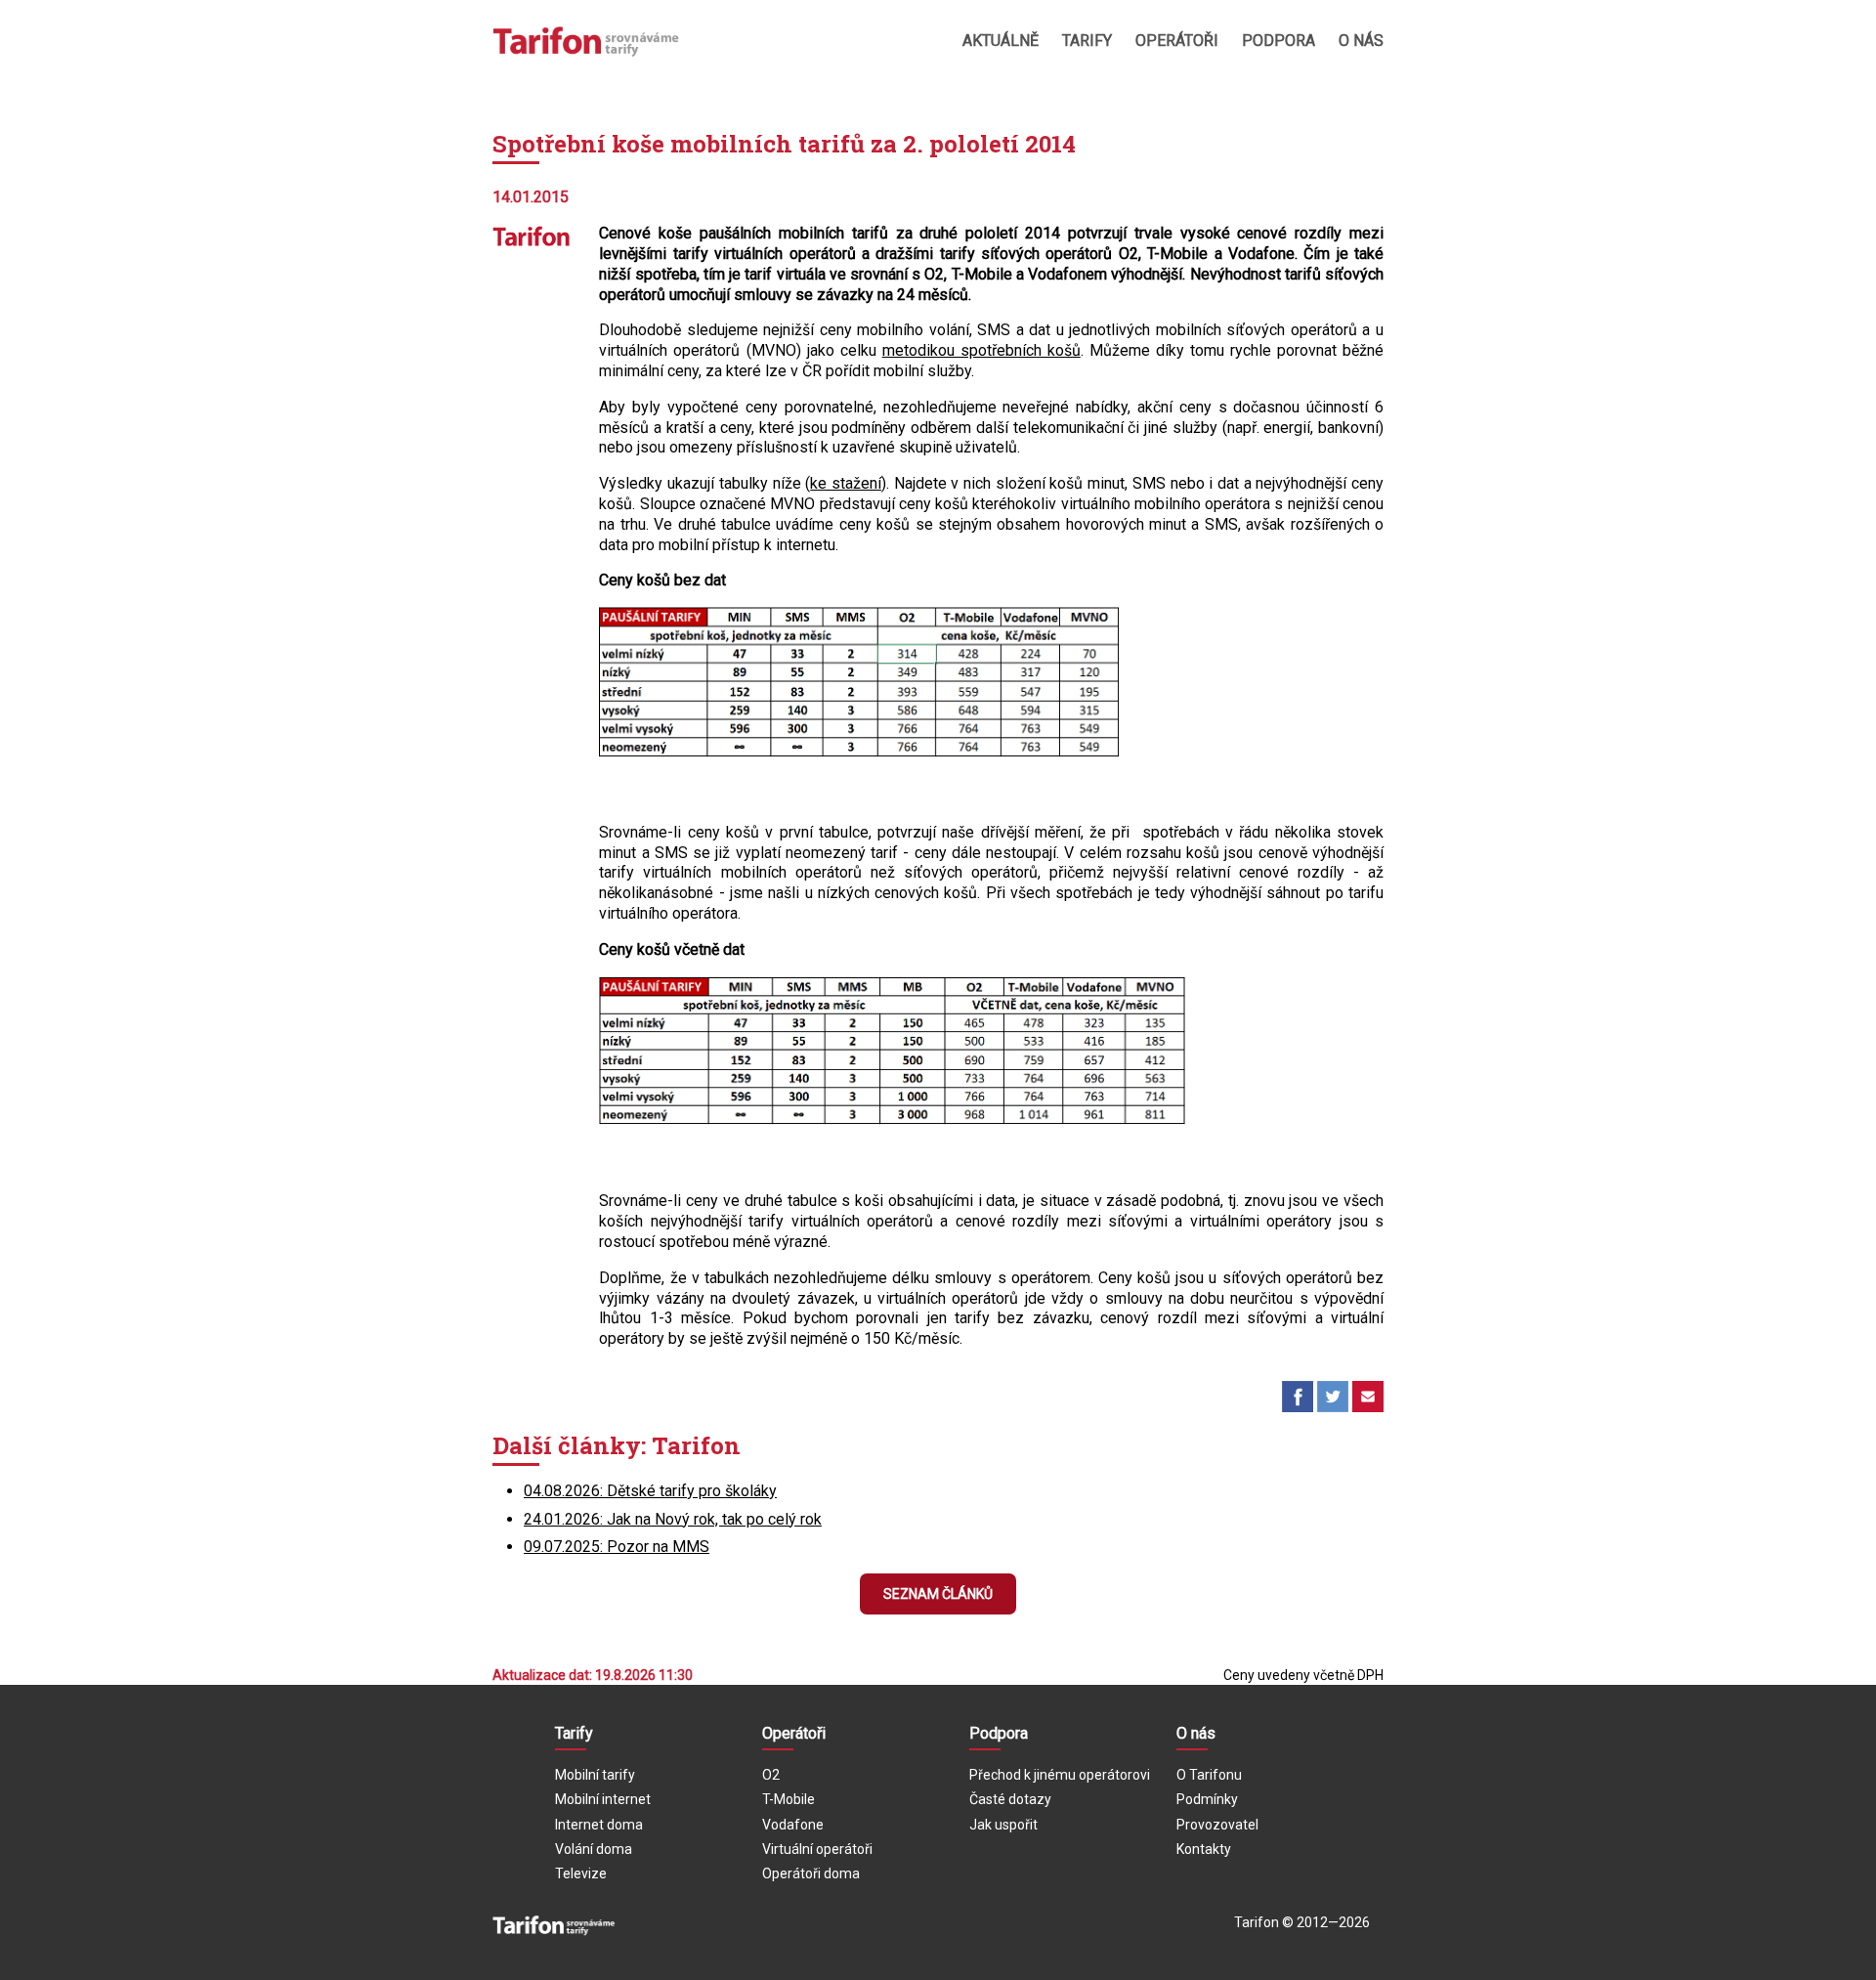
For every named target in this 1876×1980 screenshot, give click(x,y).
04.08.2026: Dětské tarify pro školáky (650, 1491)
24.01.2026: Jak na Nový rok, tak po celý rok (673, 1519)
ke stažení (846, 483)
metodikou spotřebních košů (981, 350)
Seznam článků (938, 1594)
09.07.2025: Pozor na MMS (617, 1547)
